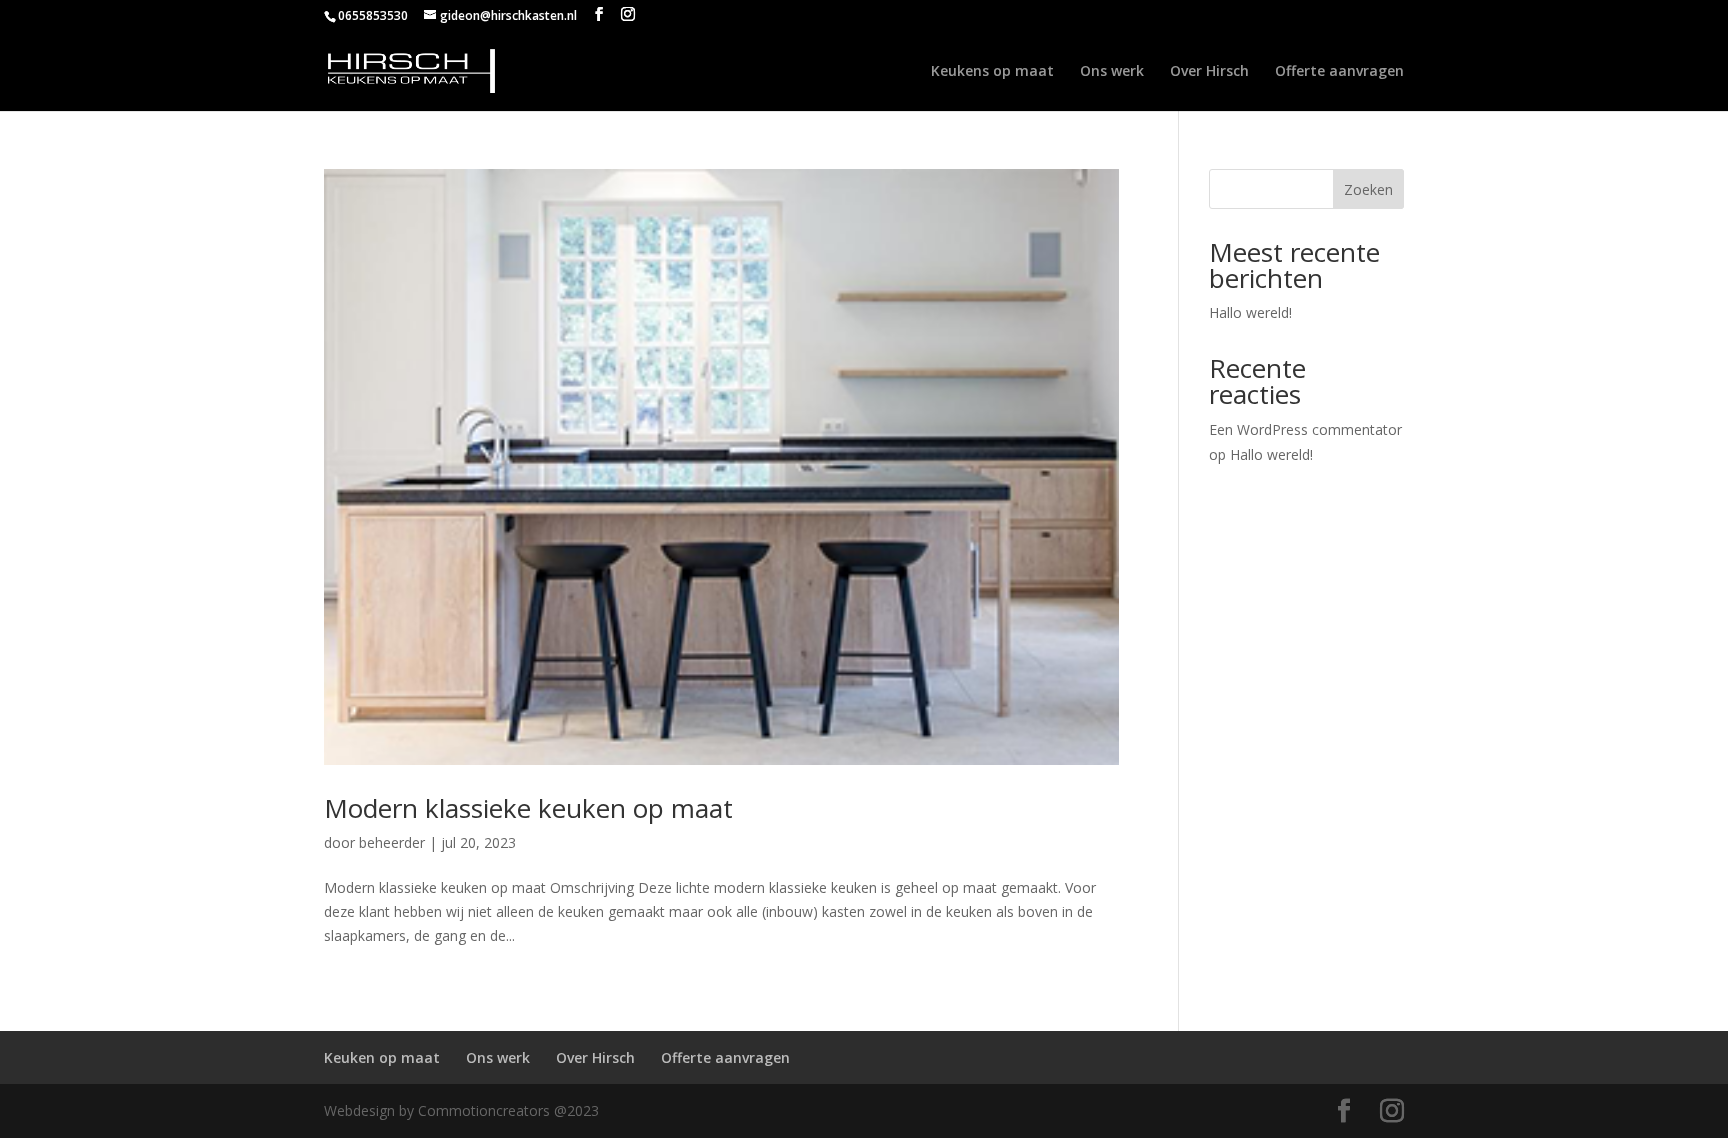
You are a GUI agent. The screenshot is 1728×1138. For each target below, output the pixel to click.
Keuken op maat (382, 1057)
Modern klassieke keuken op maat (528, 808)
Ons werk (1112, 72)
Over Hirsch (1209, 72)
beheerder (392, 842)
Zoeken (1368, 189)
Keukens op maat (992, 72)
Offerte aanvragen (1339, 72)
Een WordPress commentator (1305, 429)
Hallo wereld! (1250, 312)
